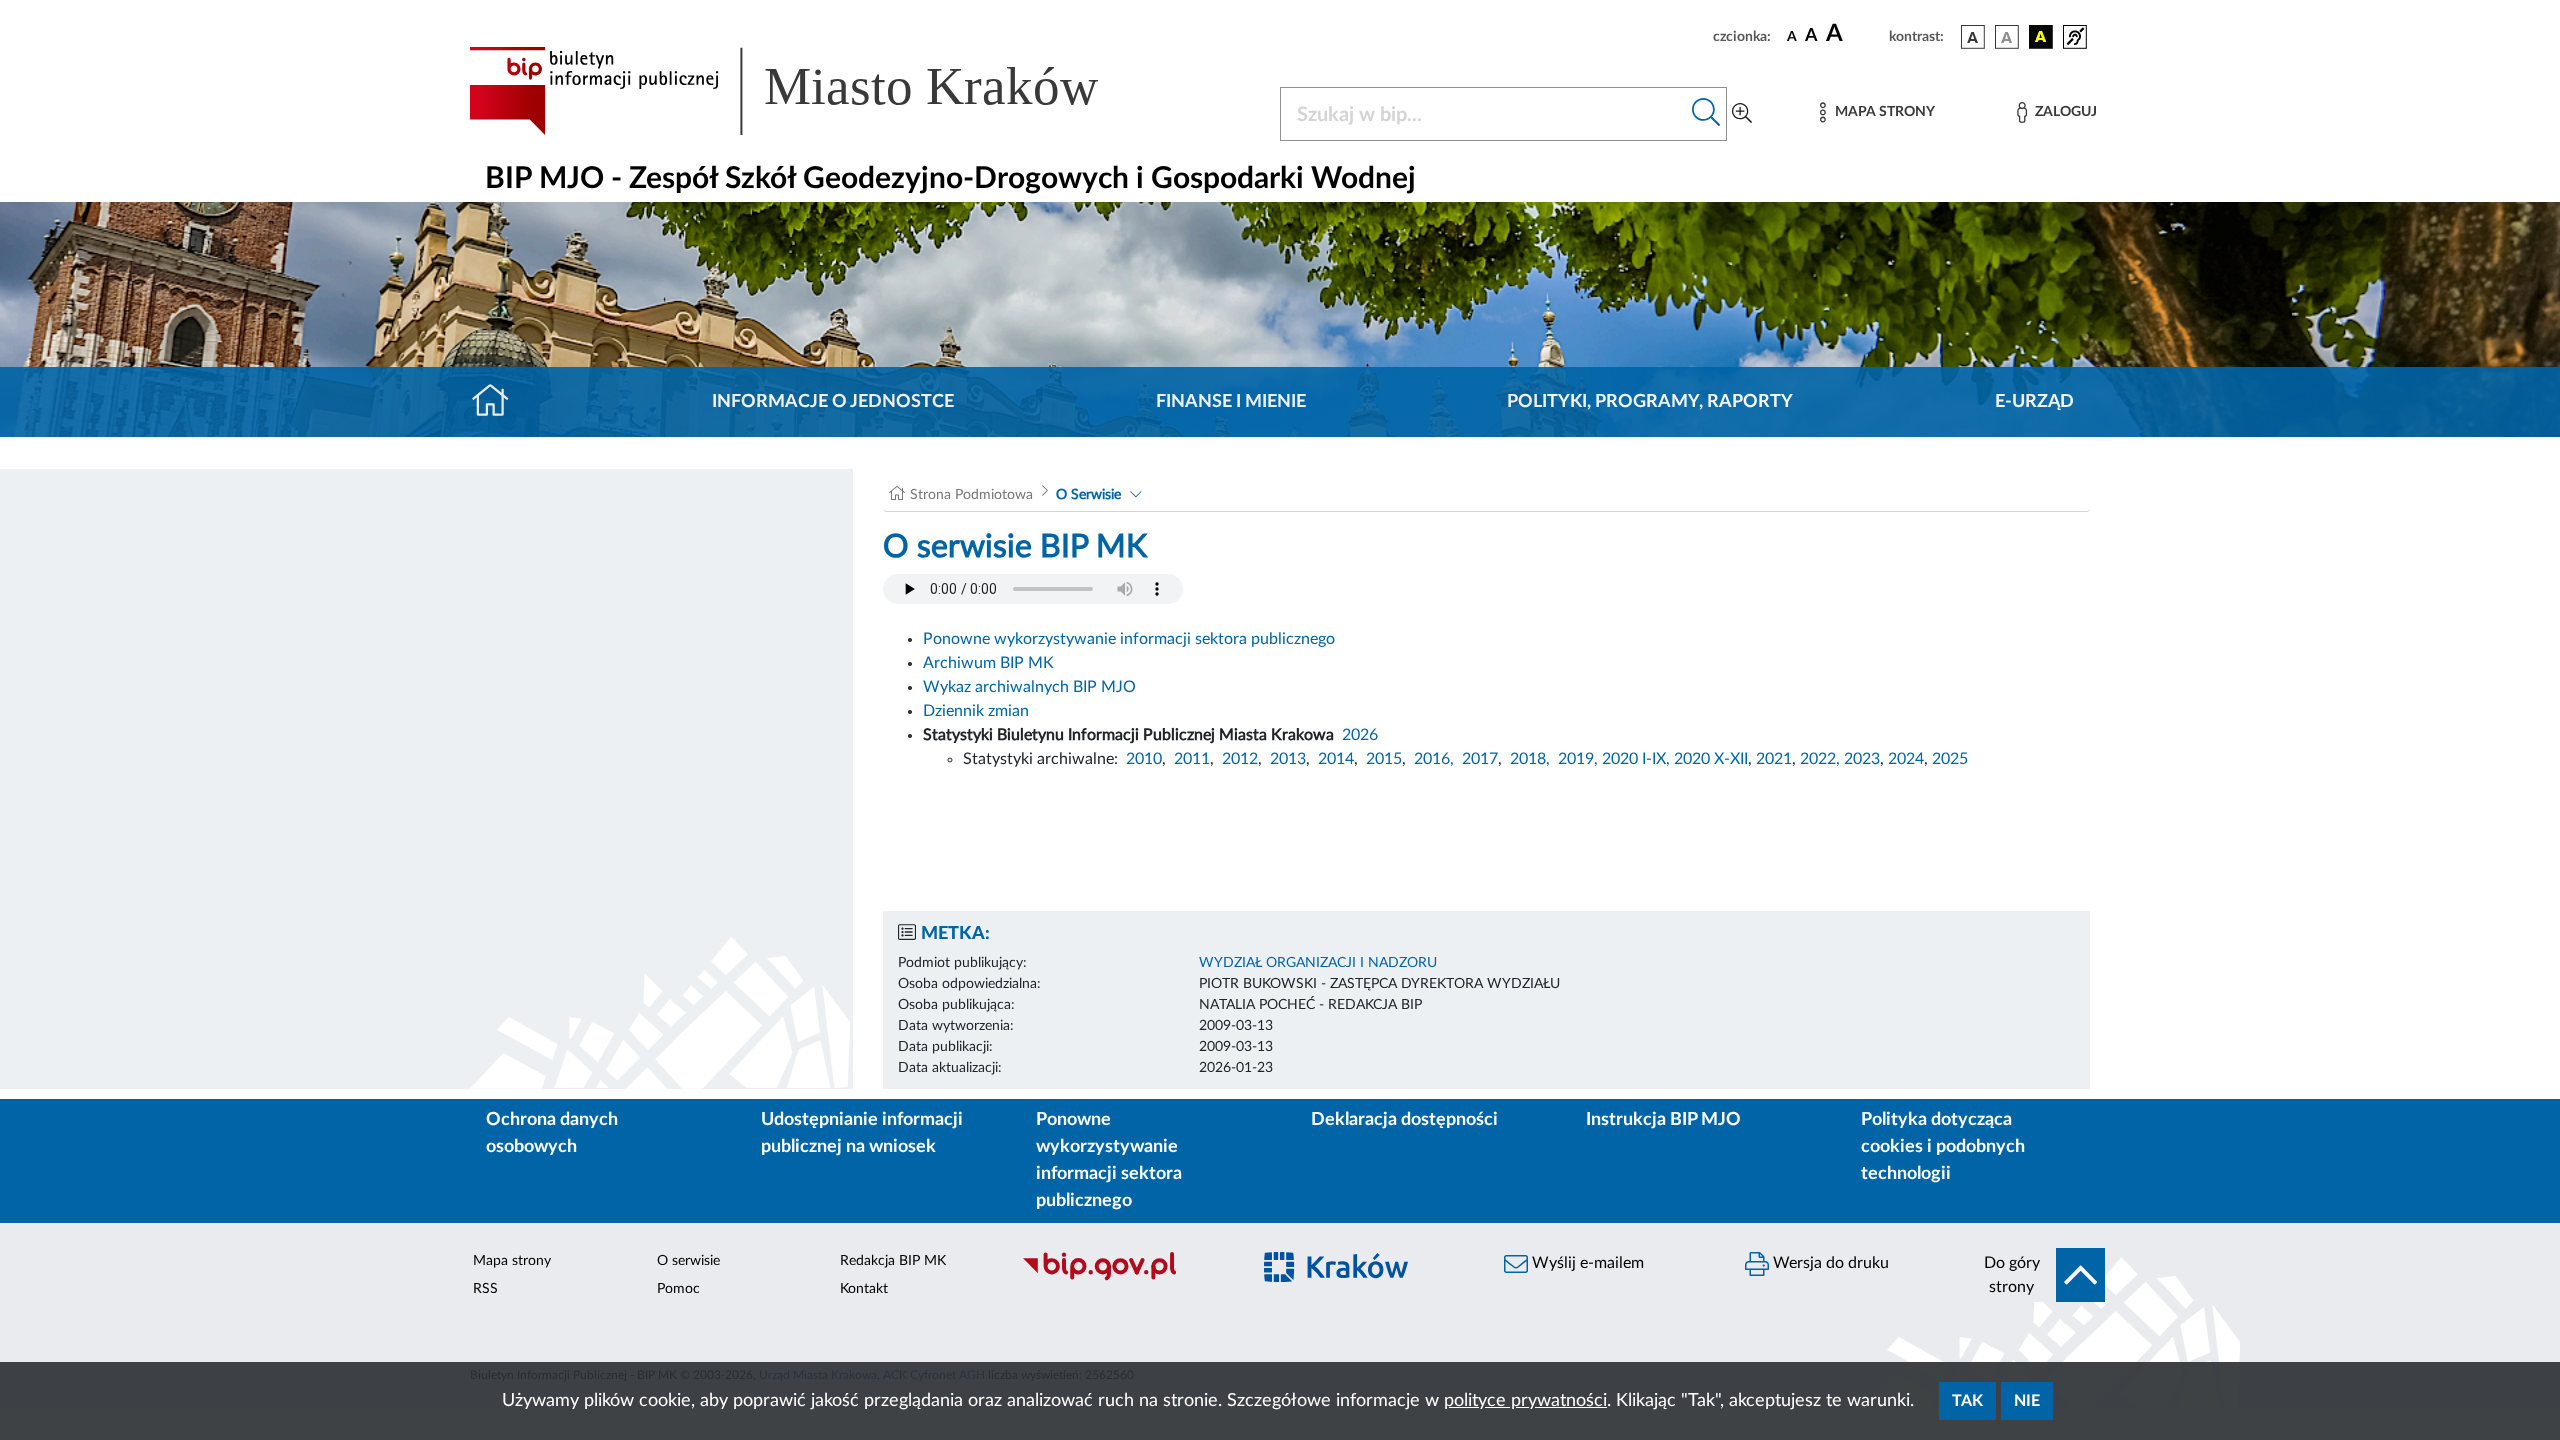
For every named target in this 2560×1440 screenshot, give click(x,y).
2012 (1240, 759)
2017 (1480, 759)
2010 (1144, 759)
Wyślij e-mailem (1586, 1263)
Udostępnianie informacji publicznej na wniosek (862, 1133)
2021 (1774, 759)
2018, (1530, 759)
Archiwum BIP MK (988, 663)
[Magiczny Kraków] (1366, 1278)
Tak (1967, 1401)
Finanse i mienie (1231, 402)
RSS (485, 1289)
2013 (1288, 759)
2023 (1862, 759)
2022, (1822, 759)
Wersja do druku (1829, 1263)
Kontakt (864, 1289)
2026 (1360, 735)
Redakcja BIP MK (893, 1261)
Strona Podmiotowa (971, 495)
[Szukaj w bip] (1706, 114)
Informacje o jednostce (833, 402)
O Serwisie (1088, 495)
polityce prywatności (1525, 1401)
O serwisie (688, 1261)
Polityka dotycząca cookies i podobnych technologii (1943, 1147)
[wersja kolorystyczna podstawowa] (1973, 37)
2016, (1434, 759)
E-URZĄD (2034, 402)
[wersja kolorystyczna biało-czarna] (2007, 37)
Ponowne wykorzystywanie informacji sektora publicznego (1129, 639)
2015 (1384, 759)
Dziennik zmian (976, 711)
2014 (1336, 759)
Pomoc (678, 1289)
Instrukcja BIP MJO (1663, 1120)
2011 (1192, 759)
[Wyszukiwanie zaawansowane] (1742, 114)
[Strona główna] (498, 402)
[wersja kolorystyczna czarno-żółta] (2041, 37)
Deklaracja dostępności (1404, 1120)
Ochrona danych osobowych (552, 1133)
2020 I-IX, (1636, 759)
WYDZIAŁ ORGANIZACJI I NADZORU (1318, 963)
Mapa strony (512, 1261)
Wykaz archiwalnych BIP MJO (1029, 687)
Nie (2027, 1401)
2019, (1578, 759)
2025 (1950, 759)
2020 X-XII (1711, 759)
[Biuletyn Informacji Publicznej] (1125, 1278)
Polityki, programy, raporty (1650, 402)
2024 (1906, 759)
